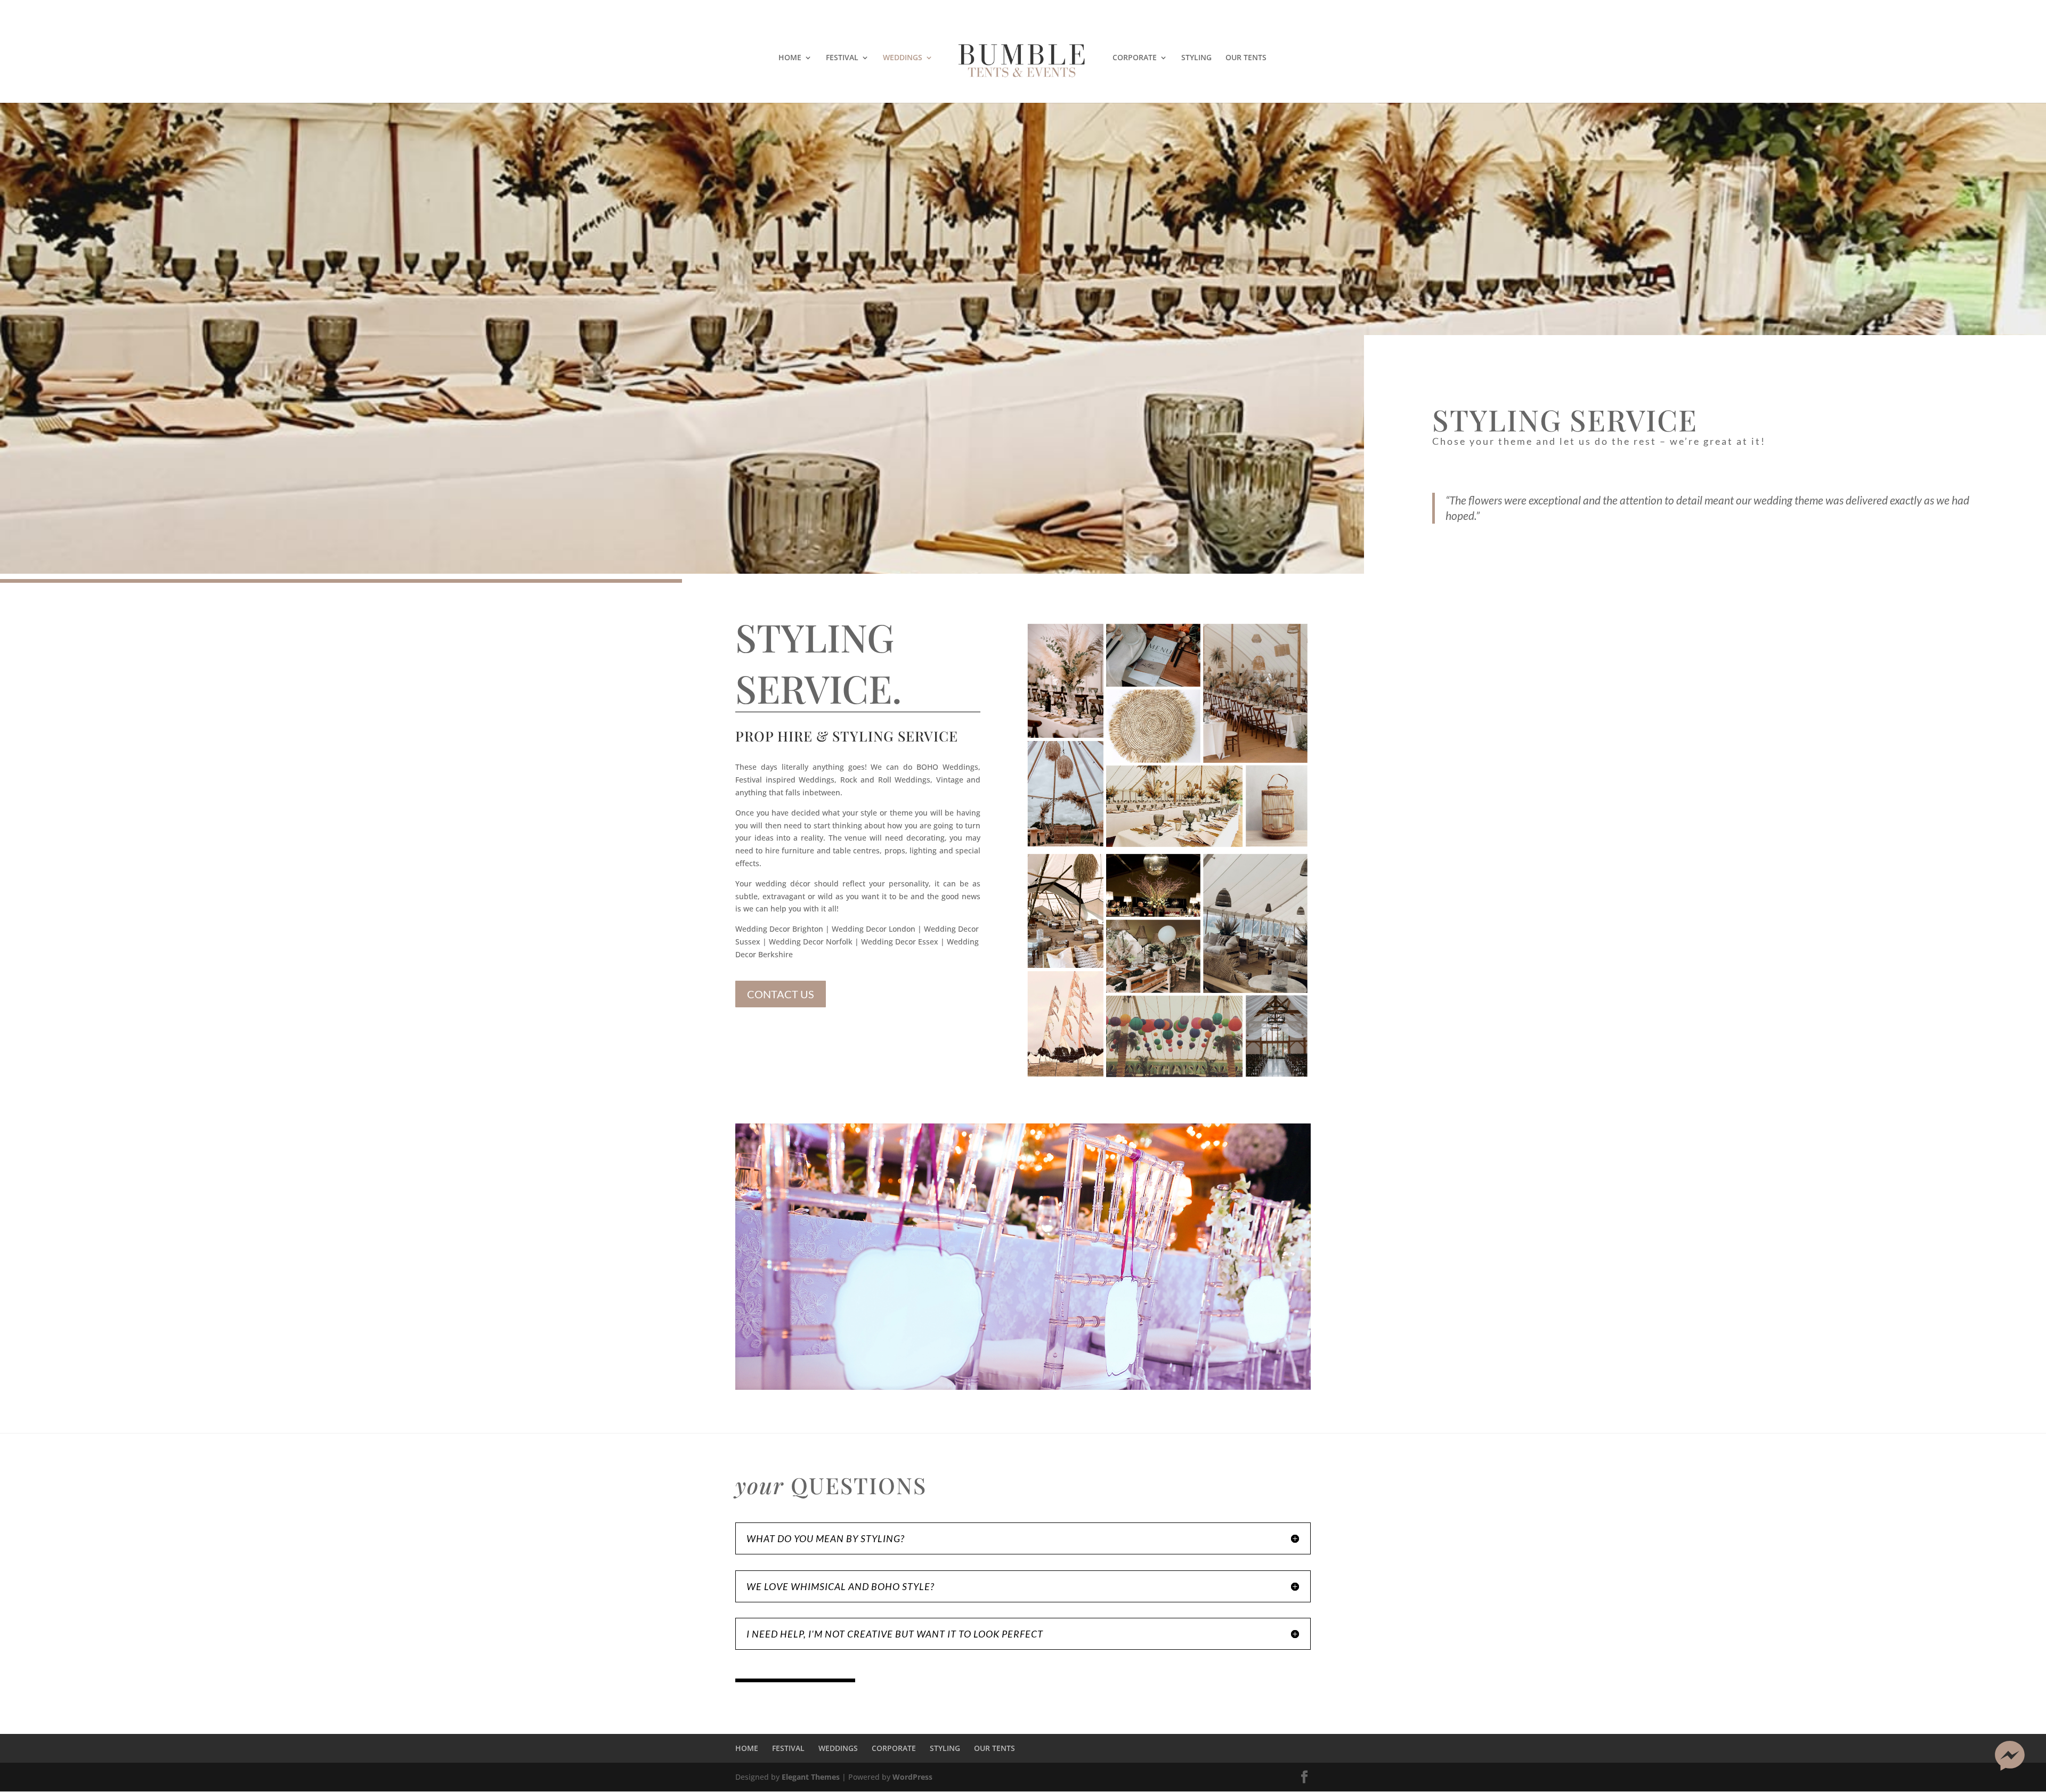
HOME (790, 58)
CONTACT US (781, 994)
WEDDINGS (903, 58)
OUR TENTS (1246, 58)
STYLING (1196, 58)
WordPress (912, 1777)
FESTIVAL (842, 58)
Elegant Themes (811, 1777)
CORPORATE (1135, 58)
